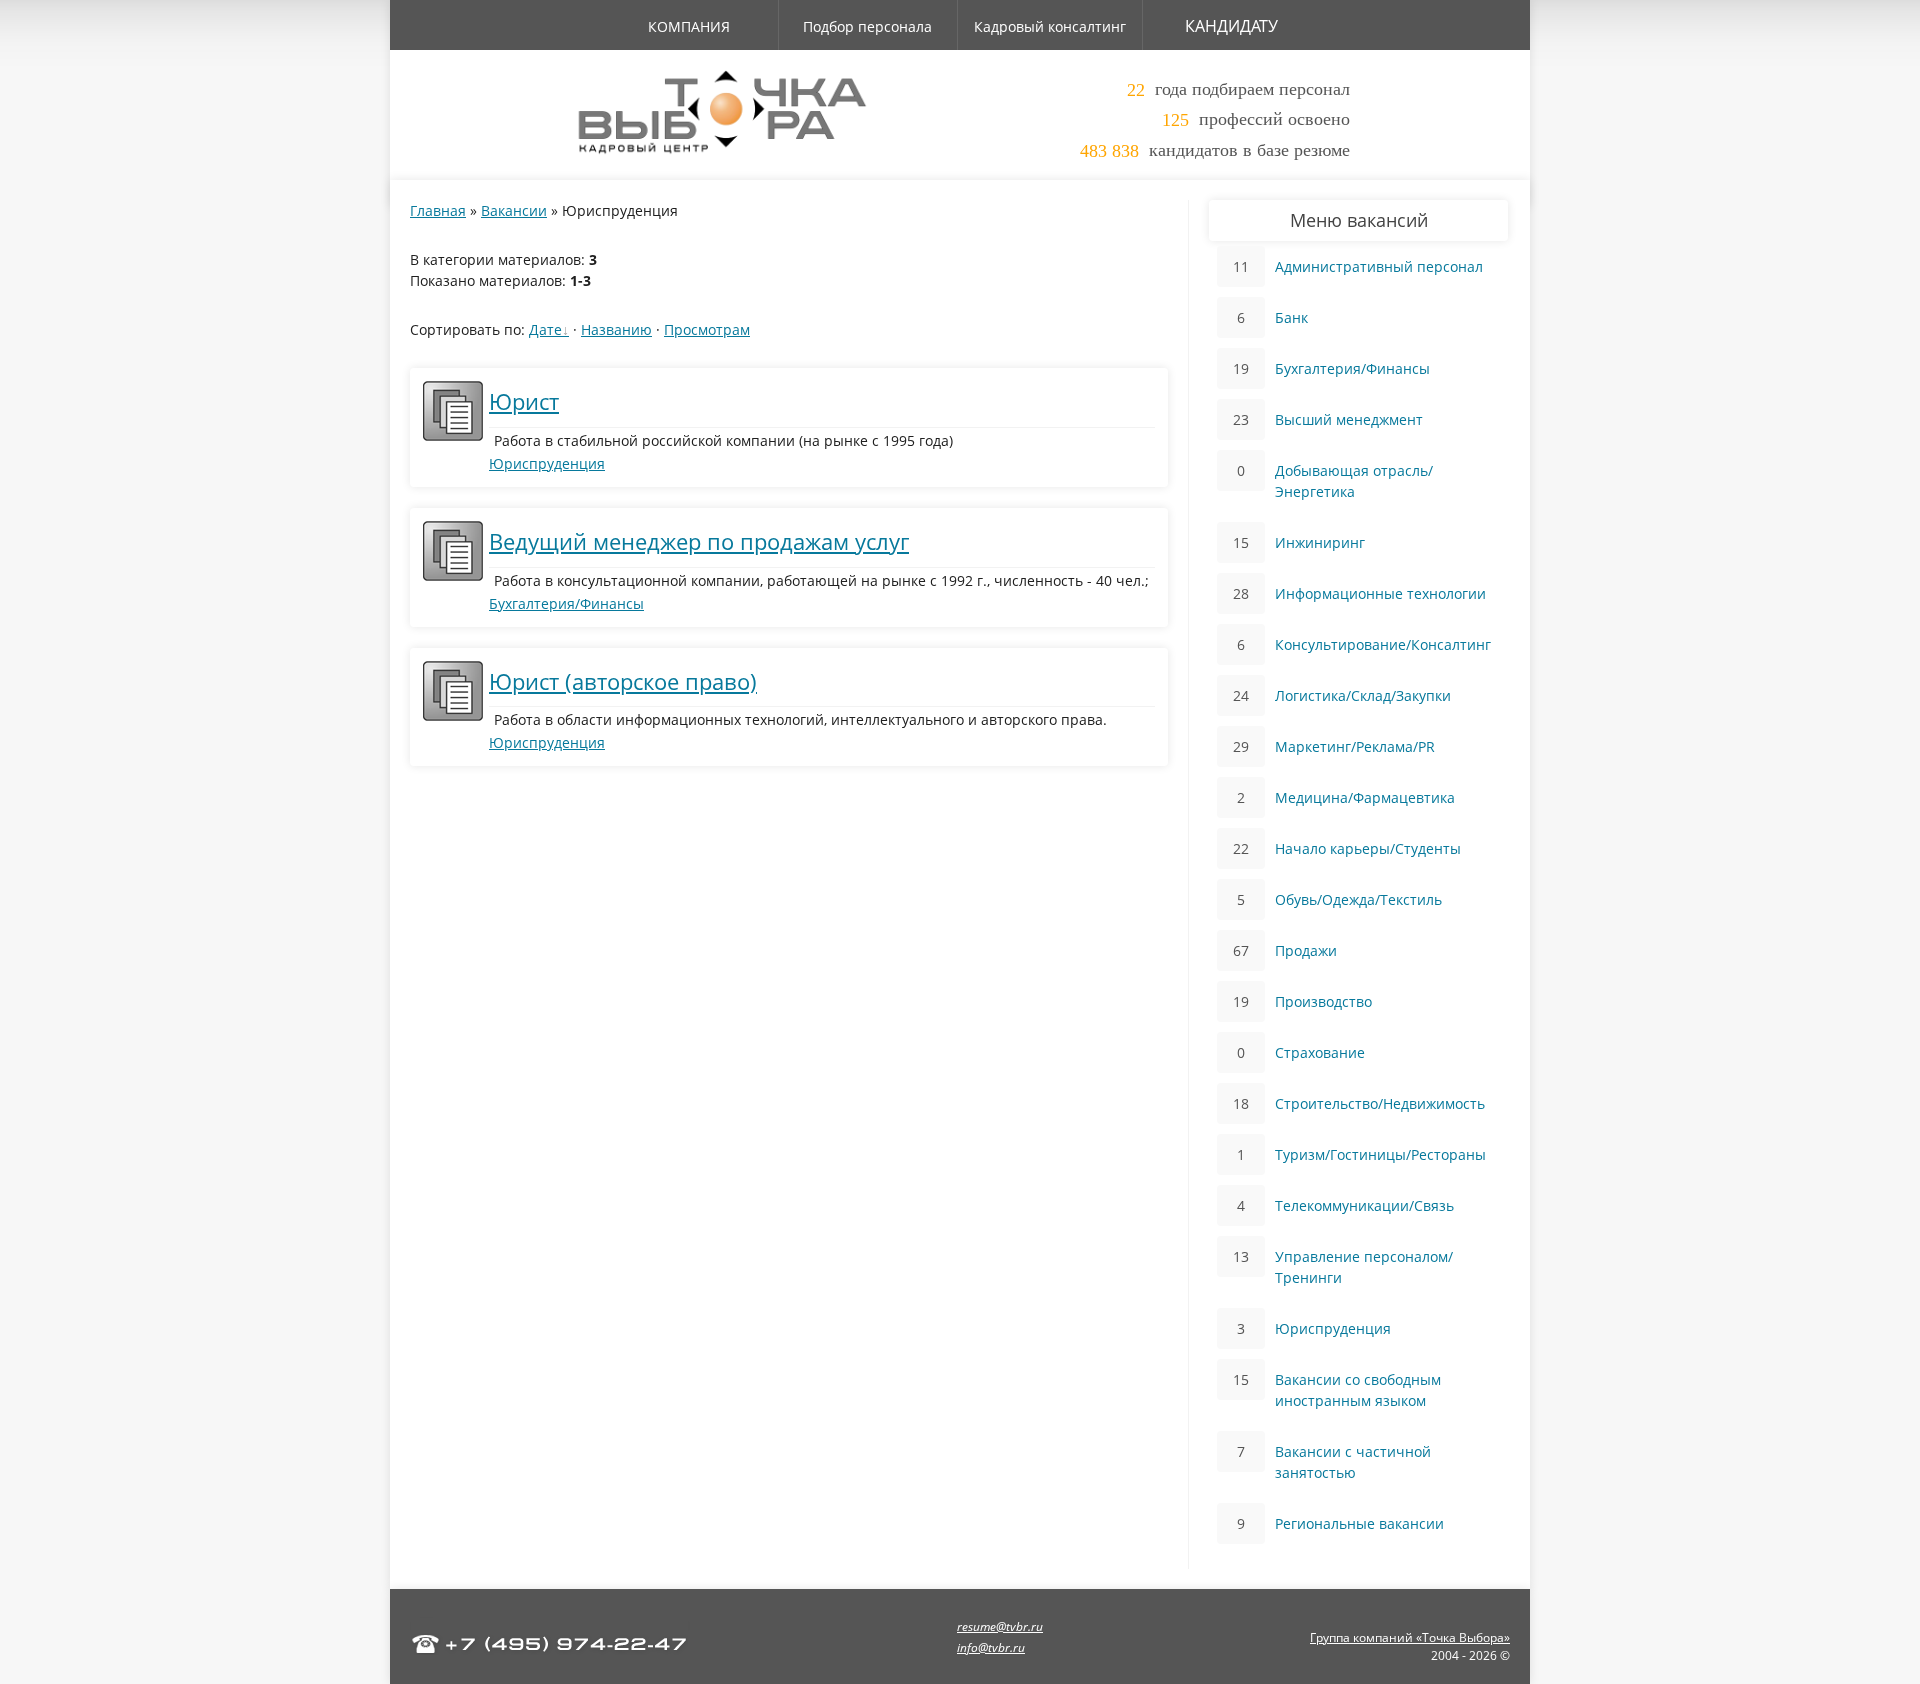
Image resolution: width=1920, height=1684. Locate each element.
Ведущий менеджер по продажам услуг (699, 541)
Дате (545, 329)
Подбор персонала (867, 26)
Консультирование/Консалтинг (1383, 644)
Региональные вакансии (1359, 1523)
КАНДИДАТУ (1231, 26)
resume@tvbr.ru (1000, 1626)
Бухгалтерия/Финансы (566, 603)
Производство (1323, 1001)
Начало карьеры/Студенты (1368, 848)
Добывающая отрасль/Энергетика (1354, 481)
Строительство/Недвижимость (1380, 1103)
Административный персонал (1379, 266)
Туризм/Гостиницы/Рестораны (1380, 1154)
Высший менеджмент (1349, 419)
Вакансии (514, 210)
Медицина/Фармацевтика (1365, 797)
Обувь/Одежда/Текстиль (1358, 899)
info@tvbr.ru (991, 1647)
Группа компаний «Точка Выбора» (1410, 1637)
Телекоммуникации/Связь (1364, 1205)
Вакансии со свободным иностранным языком (1358, 1390)
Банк (1291, 317)
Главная (438, 210)
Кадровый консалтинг (1050, 26)
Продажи (1306, 950)
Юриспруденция (547, 463)
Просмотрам (707, 329)
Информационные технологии (1380, 593)
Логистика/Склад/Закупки (1363, 695)
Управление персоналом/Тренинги (1364, 1267)
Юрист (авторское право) (623, 681)
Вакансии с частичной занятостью (1353, 1462)
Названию (616, 329)
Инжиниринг (1320, 542)
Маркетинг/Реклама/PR (1355, 746)
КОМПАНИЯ (689, 26)
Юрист (524, 401)
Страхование (1320, 1052)
